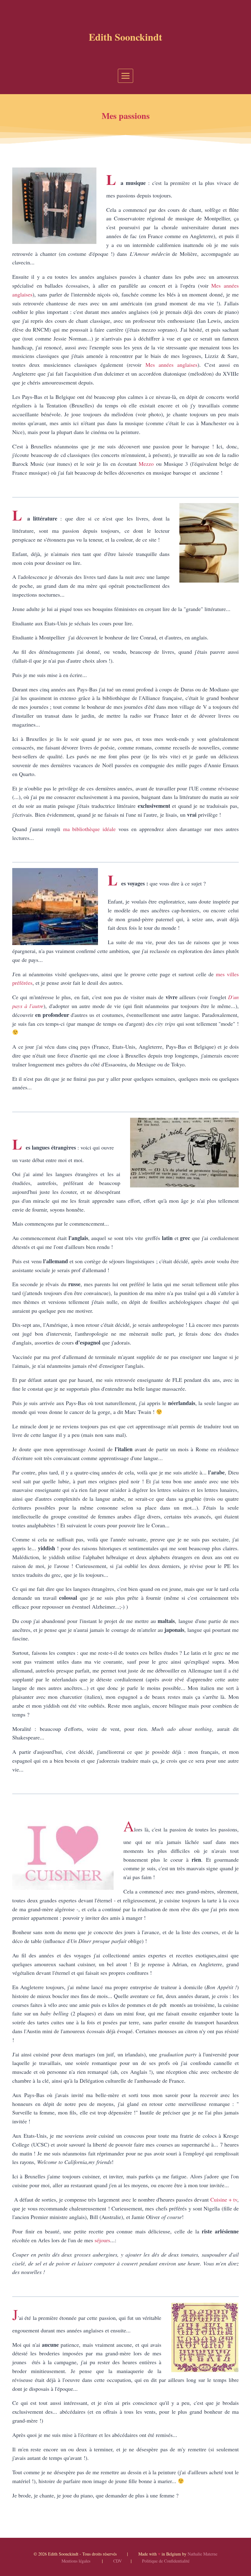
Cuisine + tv (224, 2199)
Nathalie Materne (202, 2554)
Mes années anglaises (171, 365)
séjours (102, 2240)
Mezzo (145, 464)
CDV (118, 2561)
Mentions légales (76, 2561)
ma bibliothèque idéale (90, 829)
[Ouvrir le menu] (126, 76)
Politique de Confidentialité (166, 2561)
